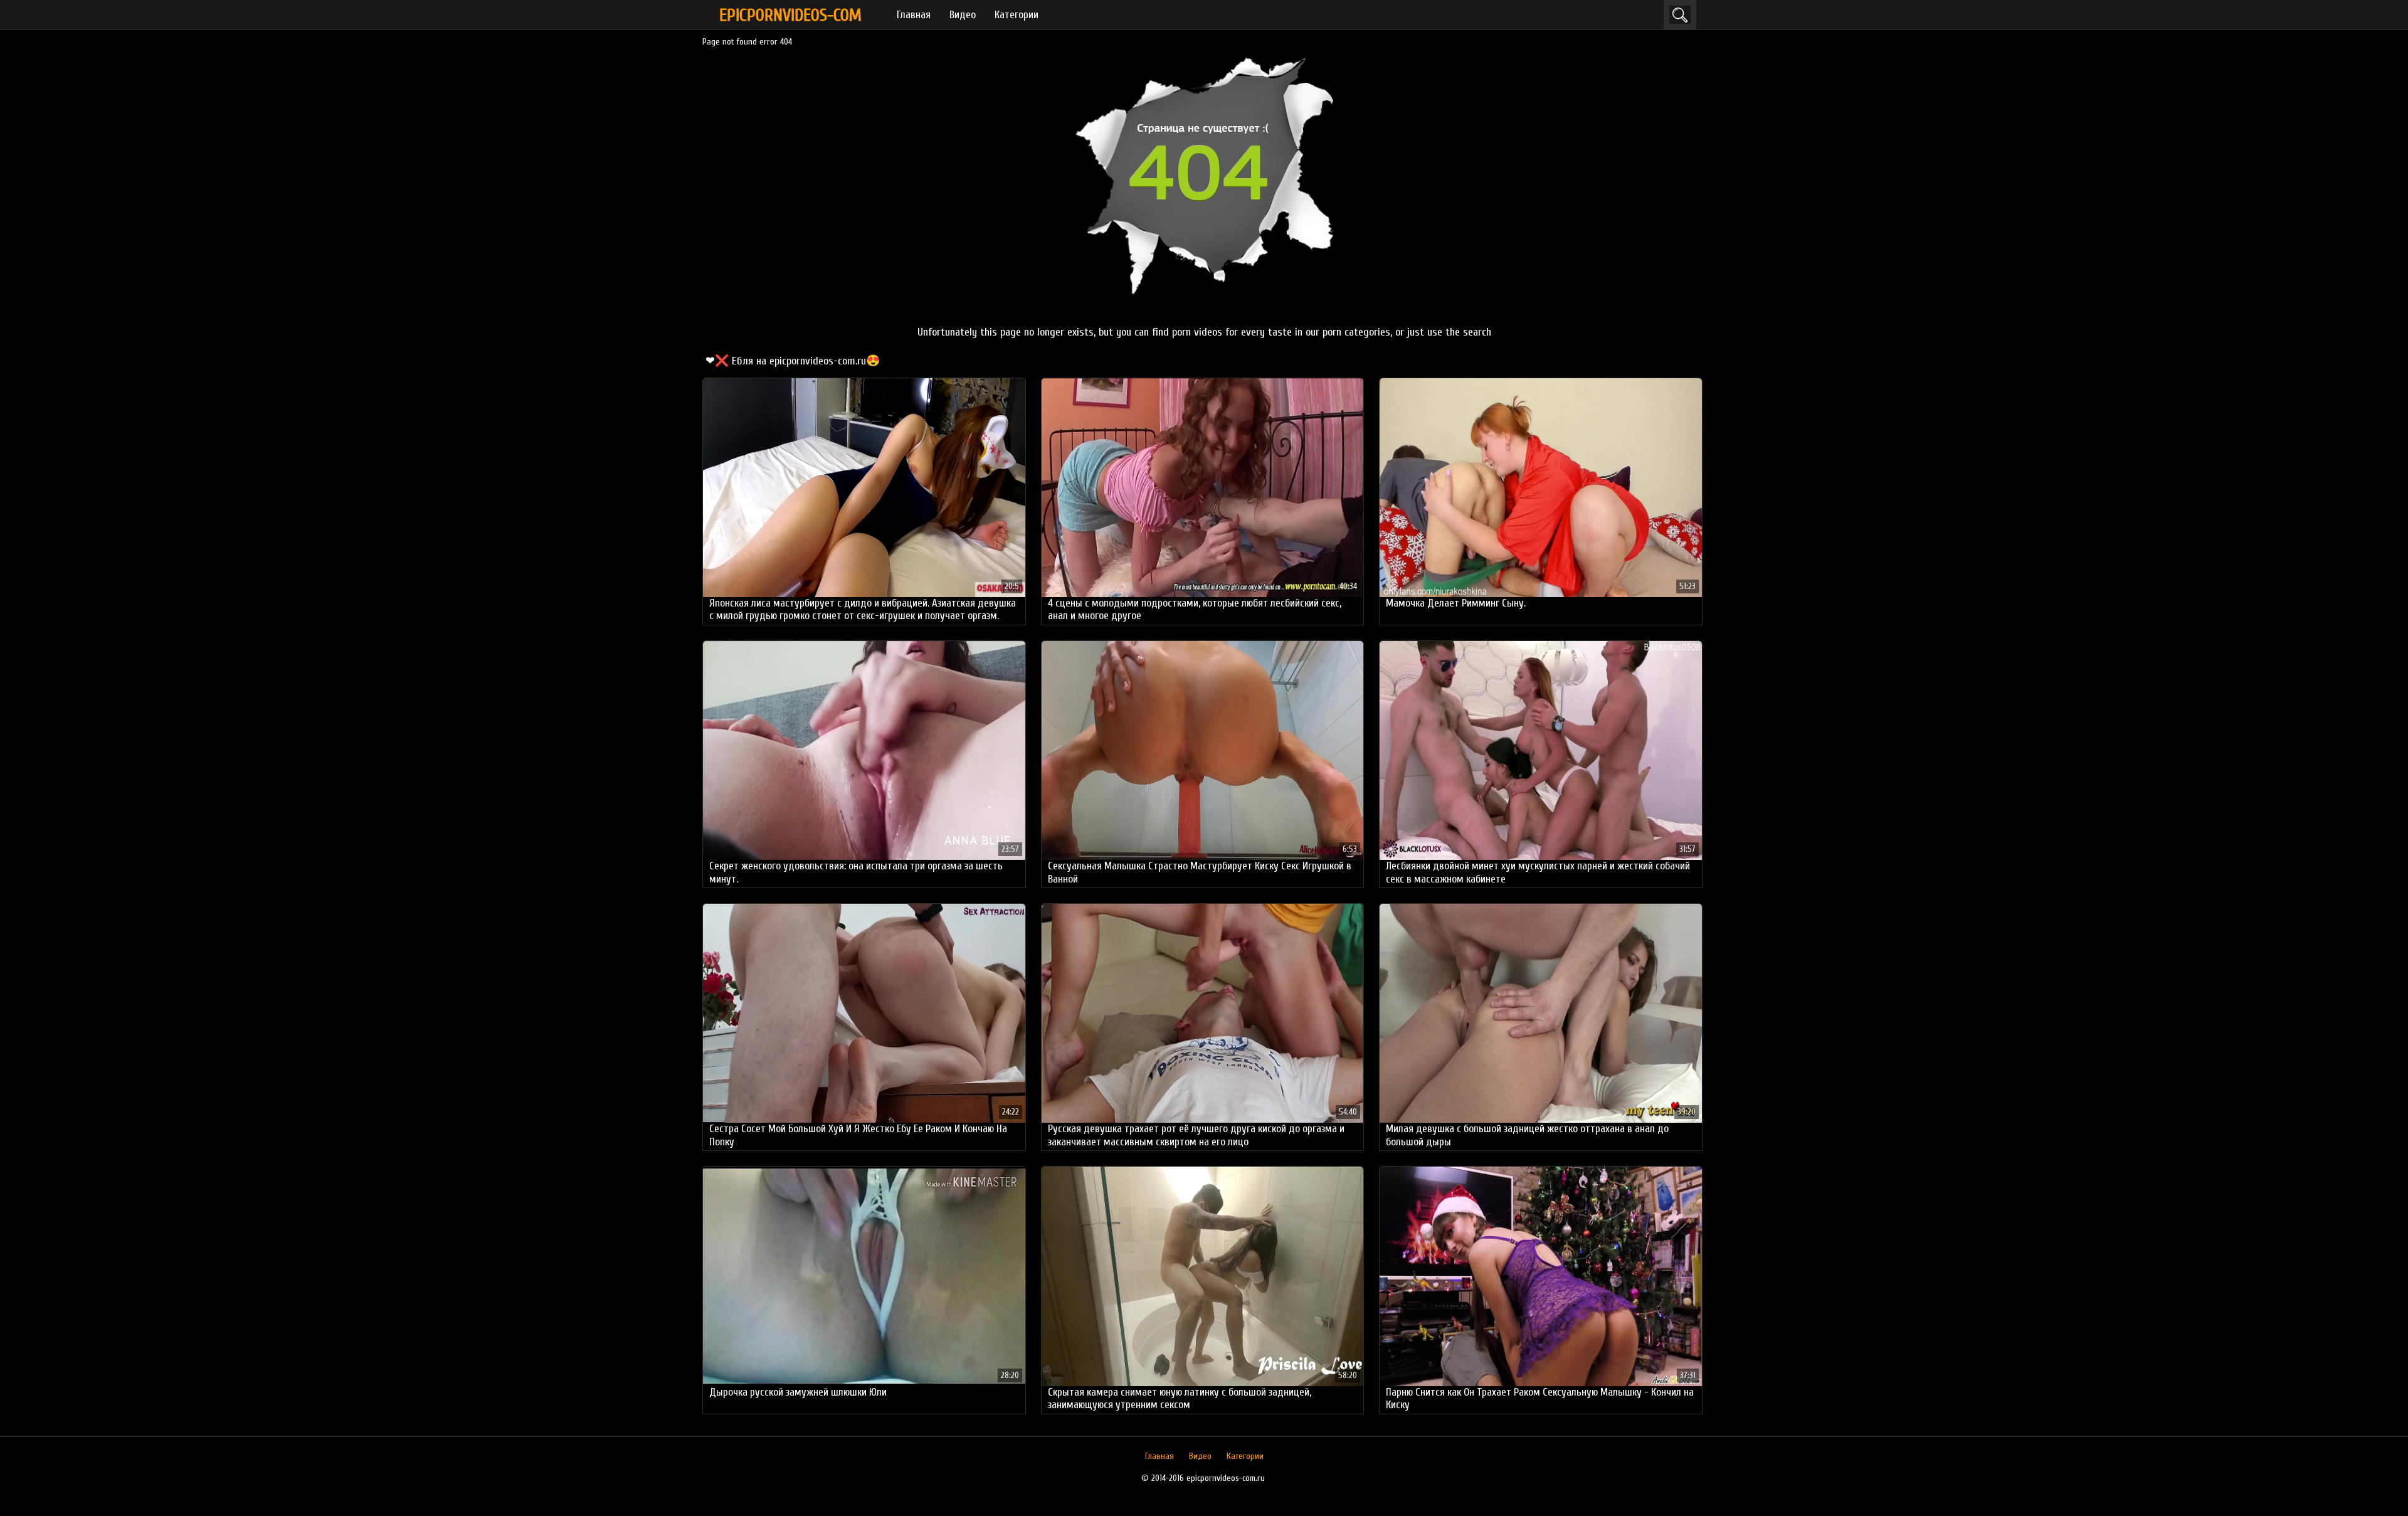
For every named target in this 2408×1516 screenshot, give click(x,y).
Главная (914, 15)
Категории (1017, 15)
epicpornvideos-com (790, 15)
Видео (963, 15)
